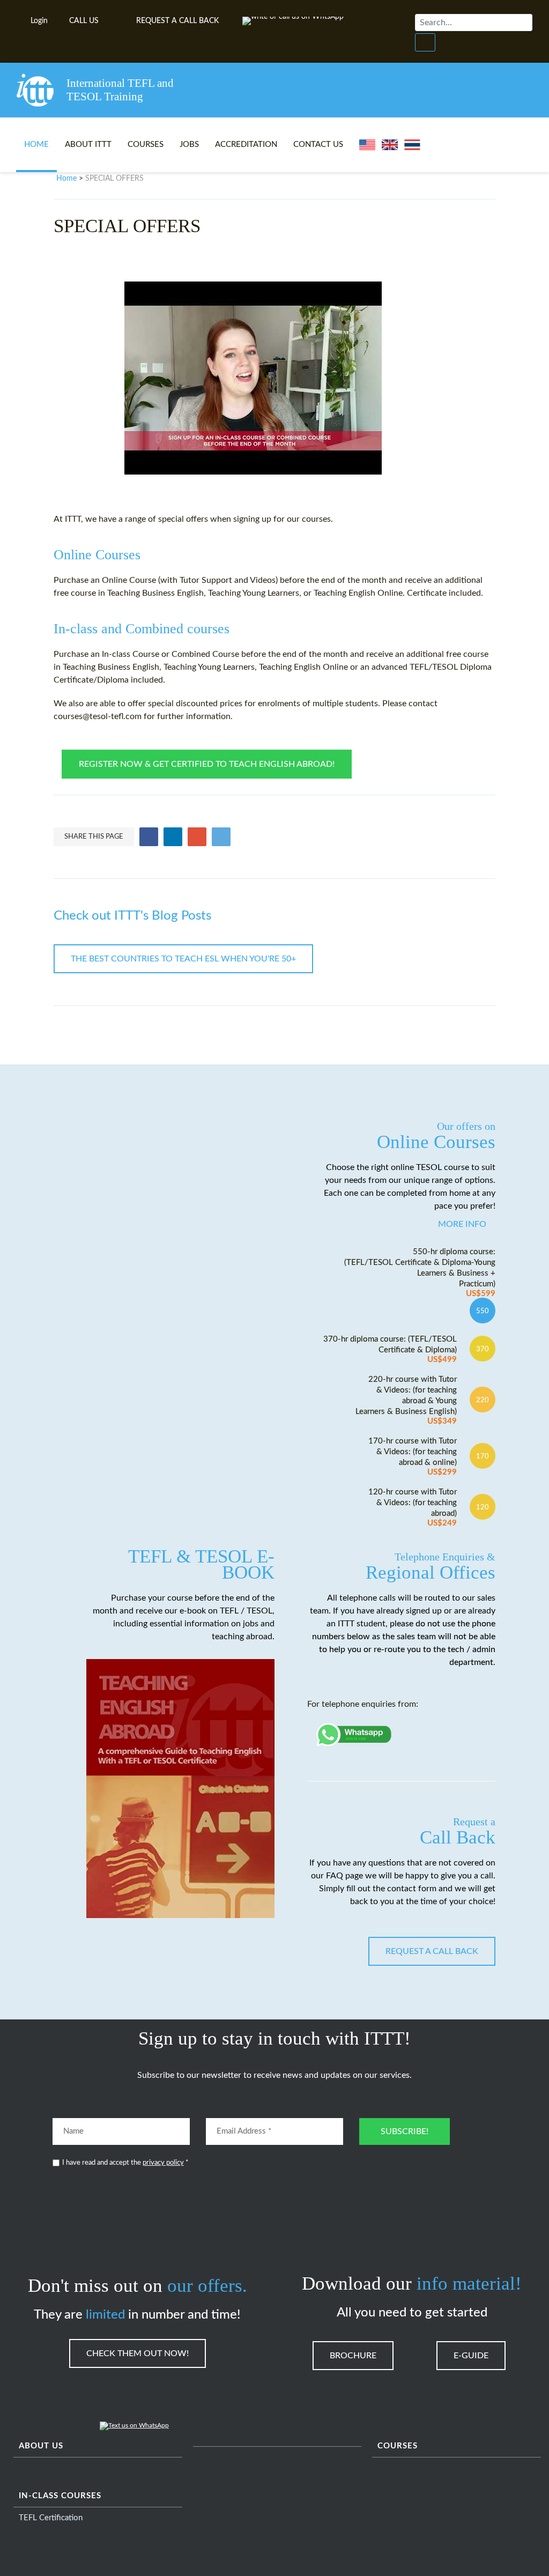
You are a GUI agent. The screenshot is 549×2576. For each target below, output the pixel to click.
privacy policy (163, 2163)
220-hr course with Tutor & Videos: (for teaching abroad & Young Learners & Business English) (406, 1400)
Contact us (318, 145)
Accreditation (246, 145)
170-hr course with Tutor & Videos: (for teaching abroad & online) (413, 1457)
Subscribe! (405, 2131)
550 (483, 1311)
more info (462, 1224)
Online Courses (436, 1136)
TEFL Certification (51, 2518)
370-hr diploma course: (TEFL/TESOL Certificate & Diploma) (390, 1349)
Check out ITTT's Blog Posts (132, 916)
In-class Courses (60, 2496)
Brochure (353, 2356)
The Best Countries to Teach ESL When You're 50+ (183, 959)
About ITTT (88, 145)
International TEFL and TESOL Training (120, 90)
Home (36, 145)
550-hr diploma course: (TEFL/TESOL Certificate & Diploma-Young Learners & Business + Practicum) (420, 1273)
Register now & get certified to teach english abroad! (207, 764)
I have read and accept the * (125, 2163)
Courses (146, 145)
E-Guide (471, 2356)
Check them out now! (138, 2353)
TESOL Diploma (462, 667)
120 (483, 1507)
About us (41, 2446)
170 (483, 1456)
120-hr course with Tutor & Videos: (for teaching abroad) (413, 1508)
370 (483, 1349)
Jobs (189, 145)
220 (483, 1400)
